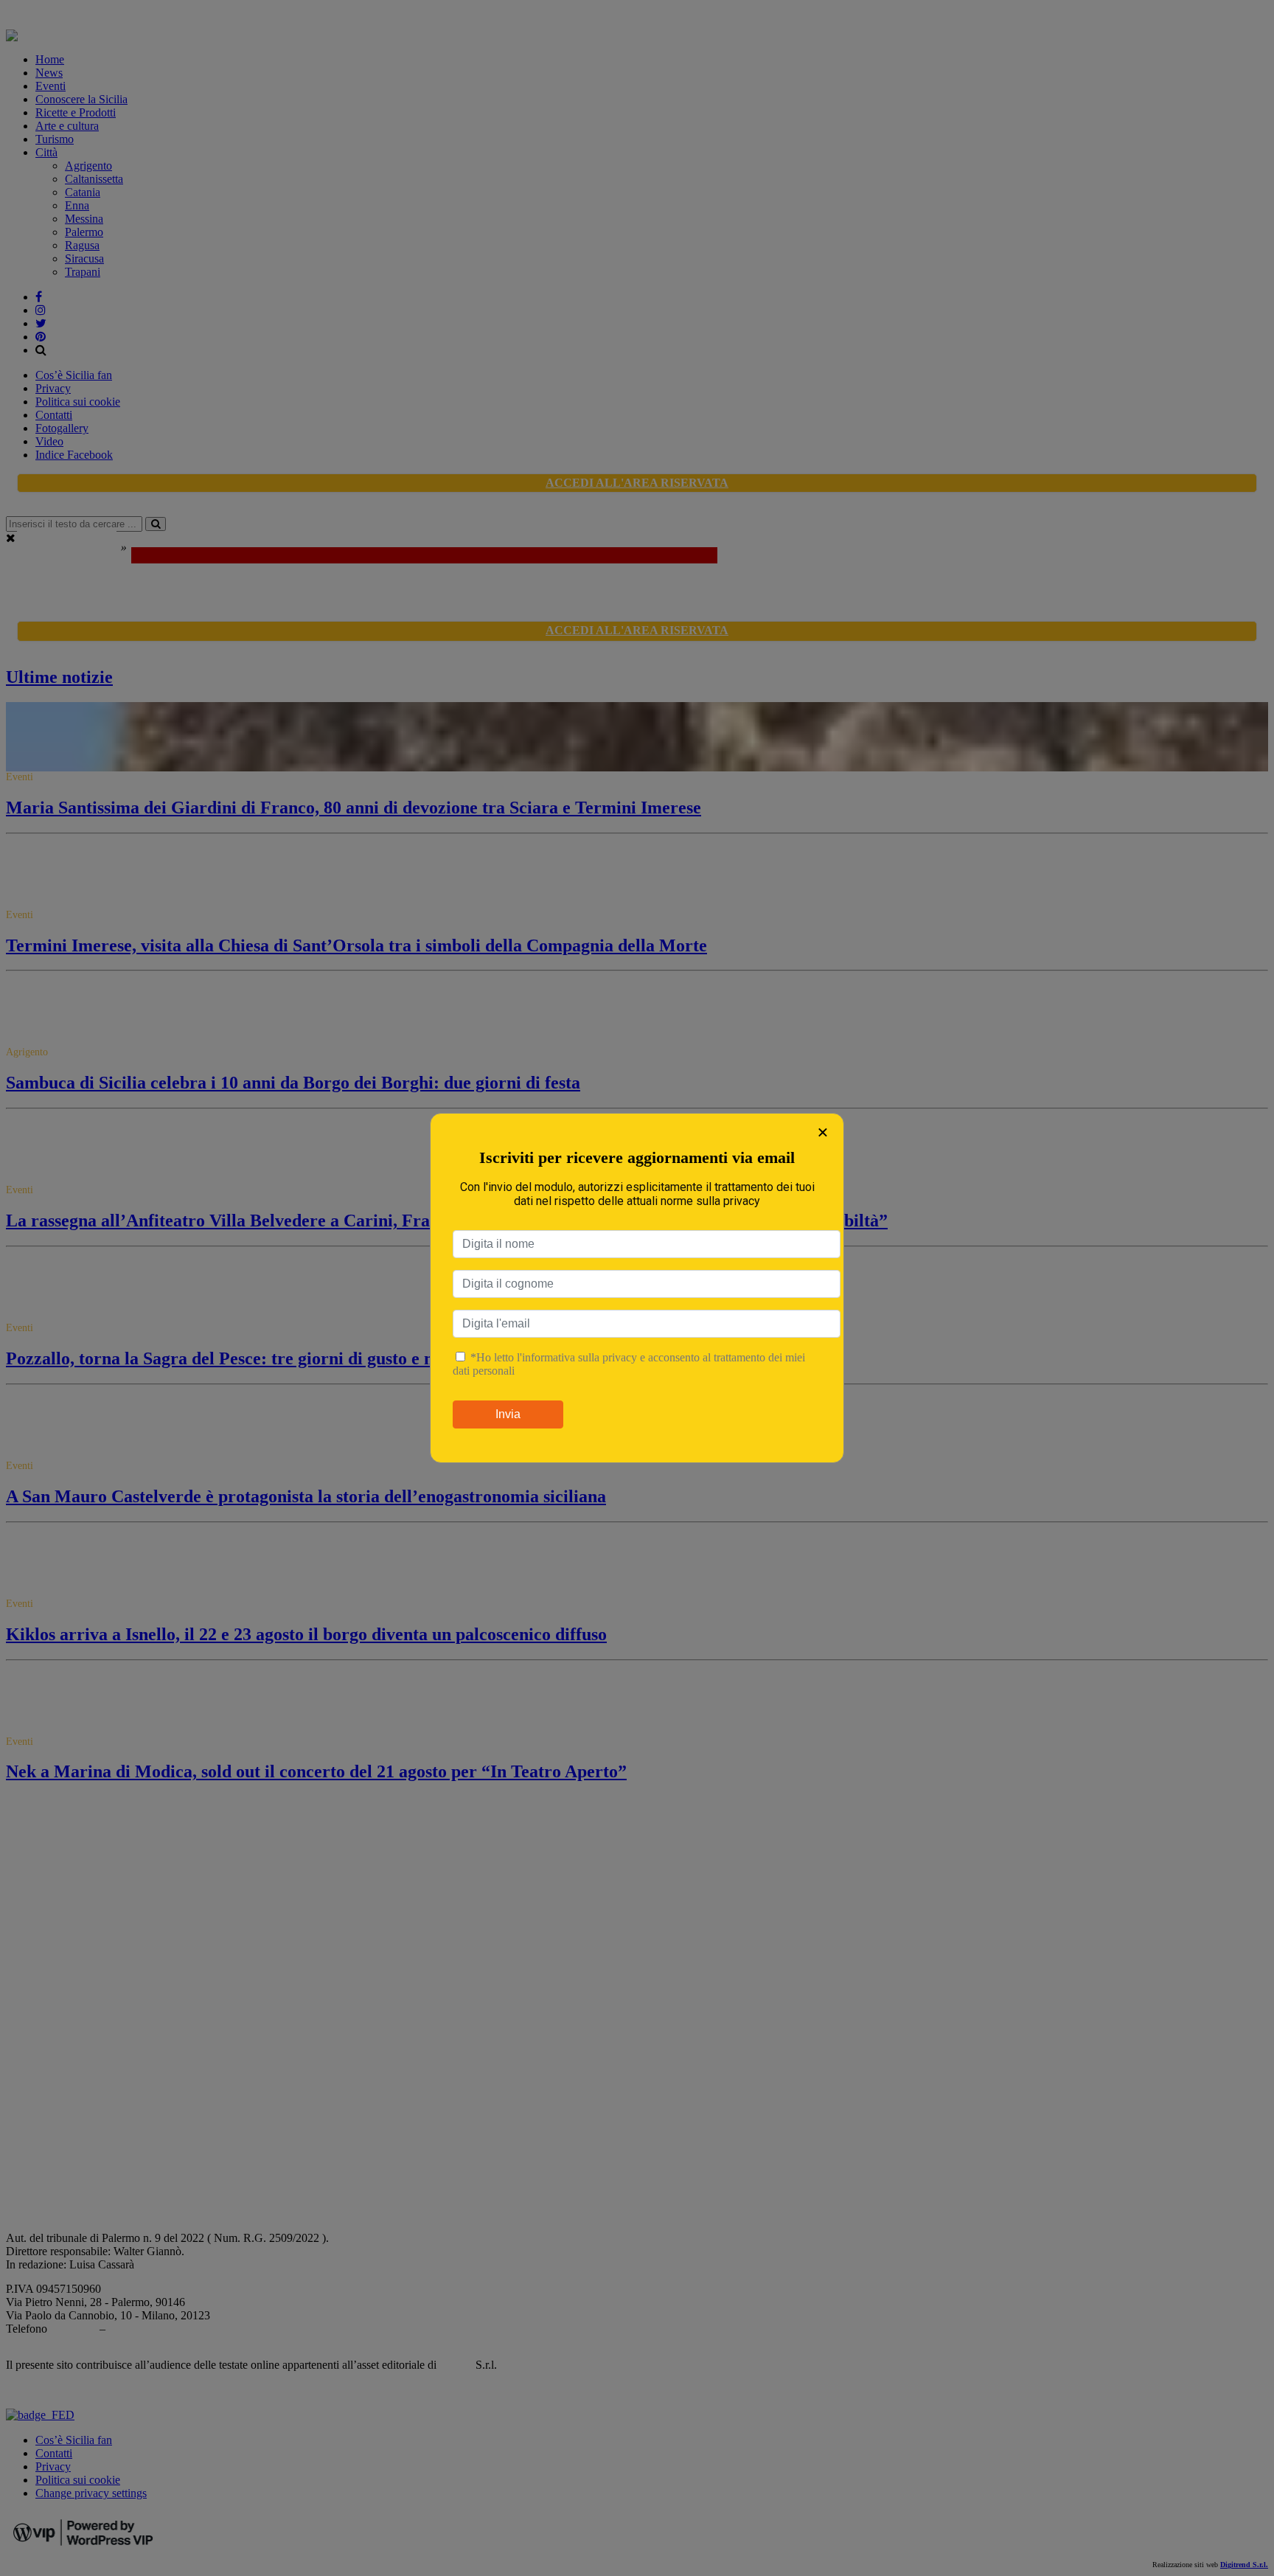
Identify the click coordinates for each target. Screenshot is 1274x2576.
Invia (508, 1414)
